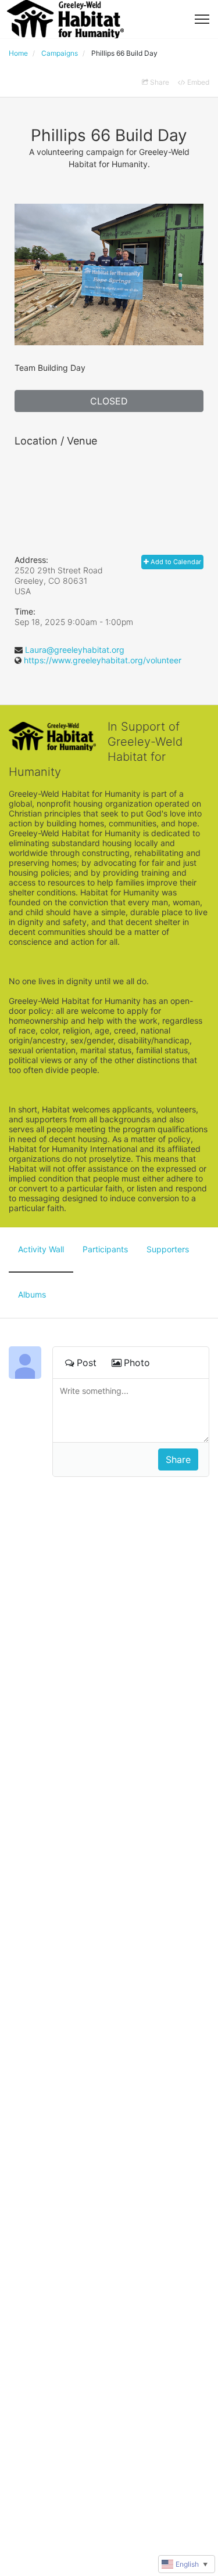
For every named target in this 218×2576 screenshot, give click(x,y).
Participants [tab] (105, 1249)
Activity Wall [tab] (41, 1249)
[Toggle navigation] (202, 19)
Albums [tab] (32, 1294)
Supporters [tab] (168, 1249)
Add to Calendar (175, 562)
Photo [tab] (137, 1363)
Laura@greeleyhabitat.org (75, 650)
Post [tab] (87, 1363)
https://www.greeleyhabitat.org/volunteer (103, 660)
